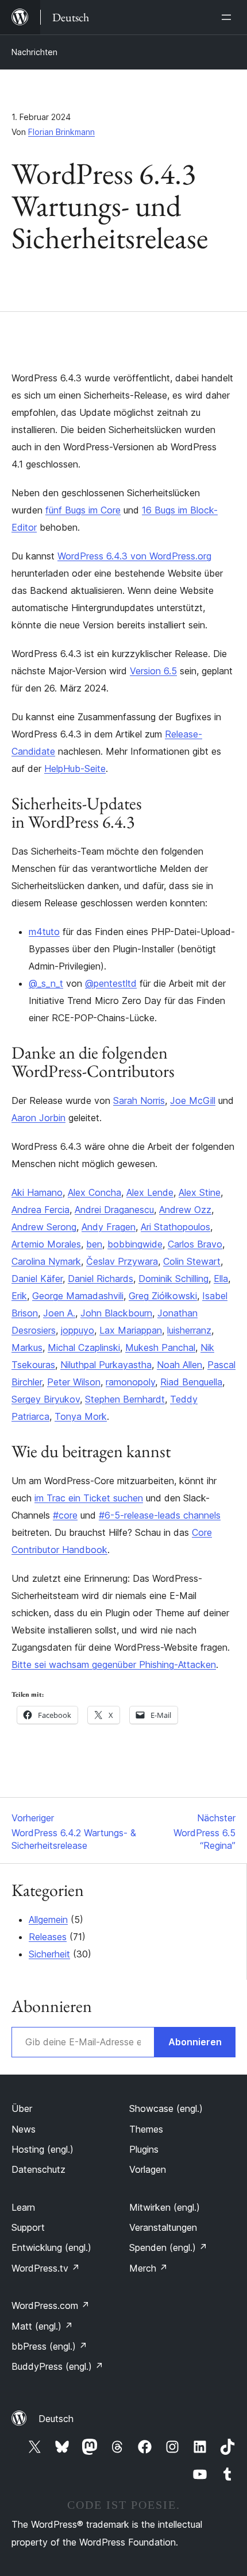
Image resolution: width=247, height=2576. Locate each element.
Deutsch (56, 2419)
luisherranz (189, 1330)
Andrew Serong (44, 1227)
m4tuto (44, 932)
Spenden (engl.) (168, 2247)
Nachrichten (34, 52)
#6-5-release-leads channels (160, 1515)
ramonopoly (130, 1382)
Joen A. (59, 1313)
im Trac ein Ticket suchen (89, 1498)
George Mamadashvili (78, 1296)
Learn (23, 2207)
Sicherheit (49, 1954)
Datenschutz (38, 2169)
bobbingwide (135, 1244)
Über (22, 2108)
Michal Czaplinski (84, 1347)
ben (94, 1244)
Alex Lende (150, 1192)
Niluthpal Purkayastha (106, 1365)
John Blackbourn (116, 1313)
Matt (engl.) (42, 2326)
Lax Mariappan (131, 1330)
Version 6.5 (153, 671)
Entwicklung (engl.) (51, 2247)
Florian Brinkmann (61, 132)
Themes (146, 2129)
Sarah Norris (139, 1100)
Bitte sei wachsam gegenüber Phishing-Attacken (114, 1664)
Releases (48, 1937)
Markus (27, 1347)
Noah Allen (180, 1365)
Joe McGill (193, 1100)
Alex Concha (94, 1192)
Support (28, 2227)
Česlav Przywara (122, 1261)
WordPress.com (51, 2305)
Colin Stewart (192, 1261)
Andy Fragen (109, 1227)
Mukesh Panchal (160, 1347)
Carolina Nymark (46, 1261)
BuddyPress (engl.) (57, 2366)
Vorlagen (148, 2169)
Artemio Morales (46, 1244)
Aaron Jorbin (38, 1118)
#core (65, 1515)
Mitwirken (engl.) (165, 2207)
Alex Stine (200, 1192)
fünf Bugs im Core (83, 510)
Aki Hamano (37, 1192)
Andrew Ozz (185, 1210)
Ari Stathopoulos (175, 1227)
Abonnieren (195, 2042)
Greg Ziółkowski (163, 1296)
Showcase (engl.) (166, 2108)
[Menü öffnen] (229, 17)
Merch (148, 2268)
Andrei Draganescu (114, 1210)
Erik (19, 1296)
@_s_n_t (46, 983)
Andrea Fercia (40, 1210)
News (24, 2129)
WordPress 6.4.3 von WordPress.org (134, 556)
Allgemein (48, 1920)
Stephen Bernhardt (125, 1399)
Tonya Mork (81, 1416)
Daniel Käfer (37, 1279)
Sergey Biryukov (46, 1399)
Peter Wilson (74, 1382)
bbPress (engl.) (49, 2346)
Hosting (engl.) (43, 2149)
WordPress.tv (46, 2268)
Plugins (144, 2149)
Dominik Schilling (173, 1279)
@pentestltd (111, 983)
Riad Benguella (191, 1382)
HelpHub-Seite (75, 768)
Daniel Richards (101, 1279)
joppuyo (78, 1330)
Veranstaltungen (163, 2227)
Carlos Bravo (195, 1244)
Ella (221, 1279)
